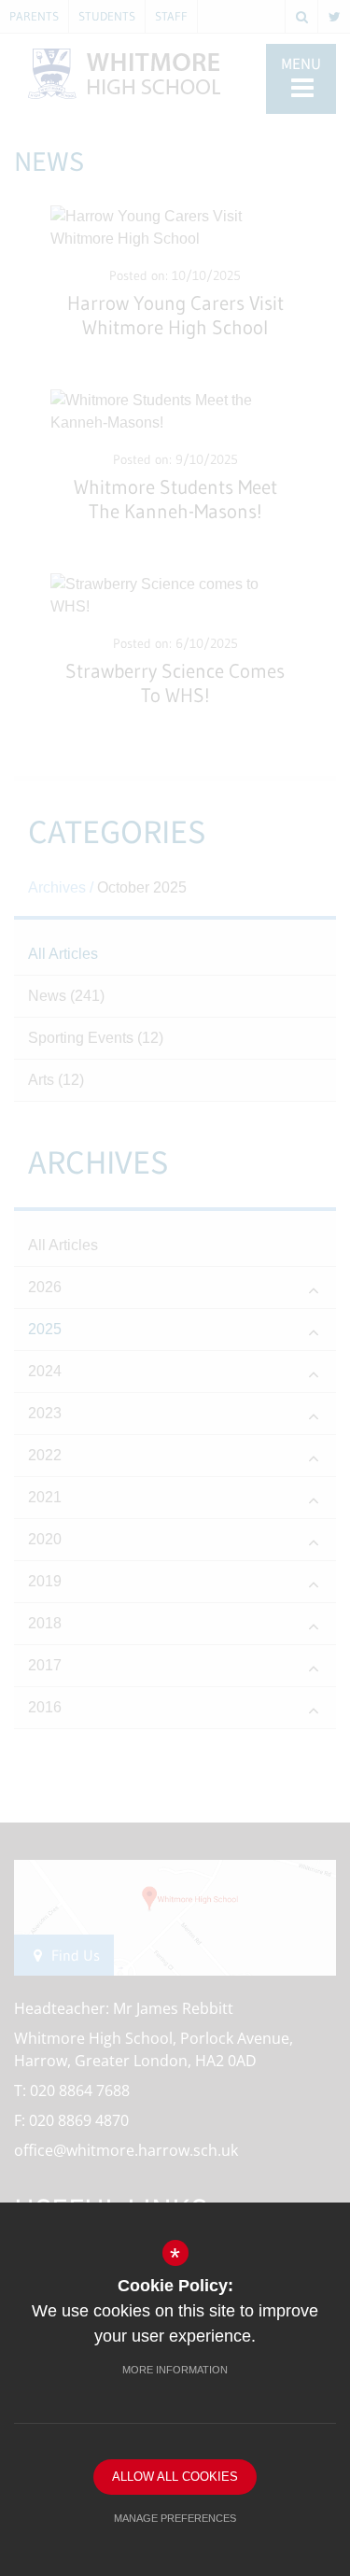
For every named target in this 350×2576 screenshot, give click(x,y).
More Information (175, 2370)
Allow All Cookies (175, 2477)
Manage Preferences (175, 2518)
